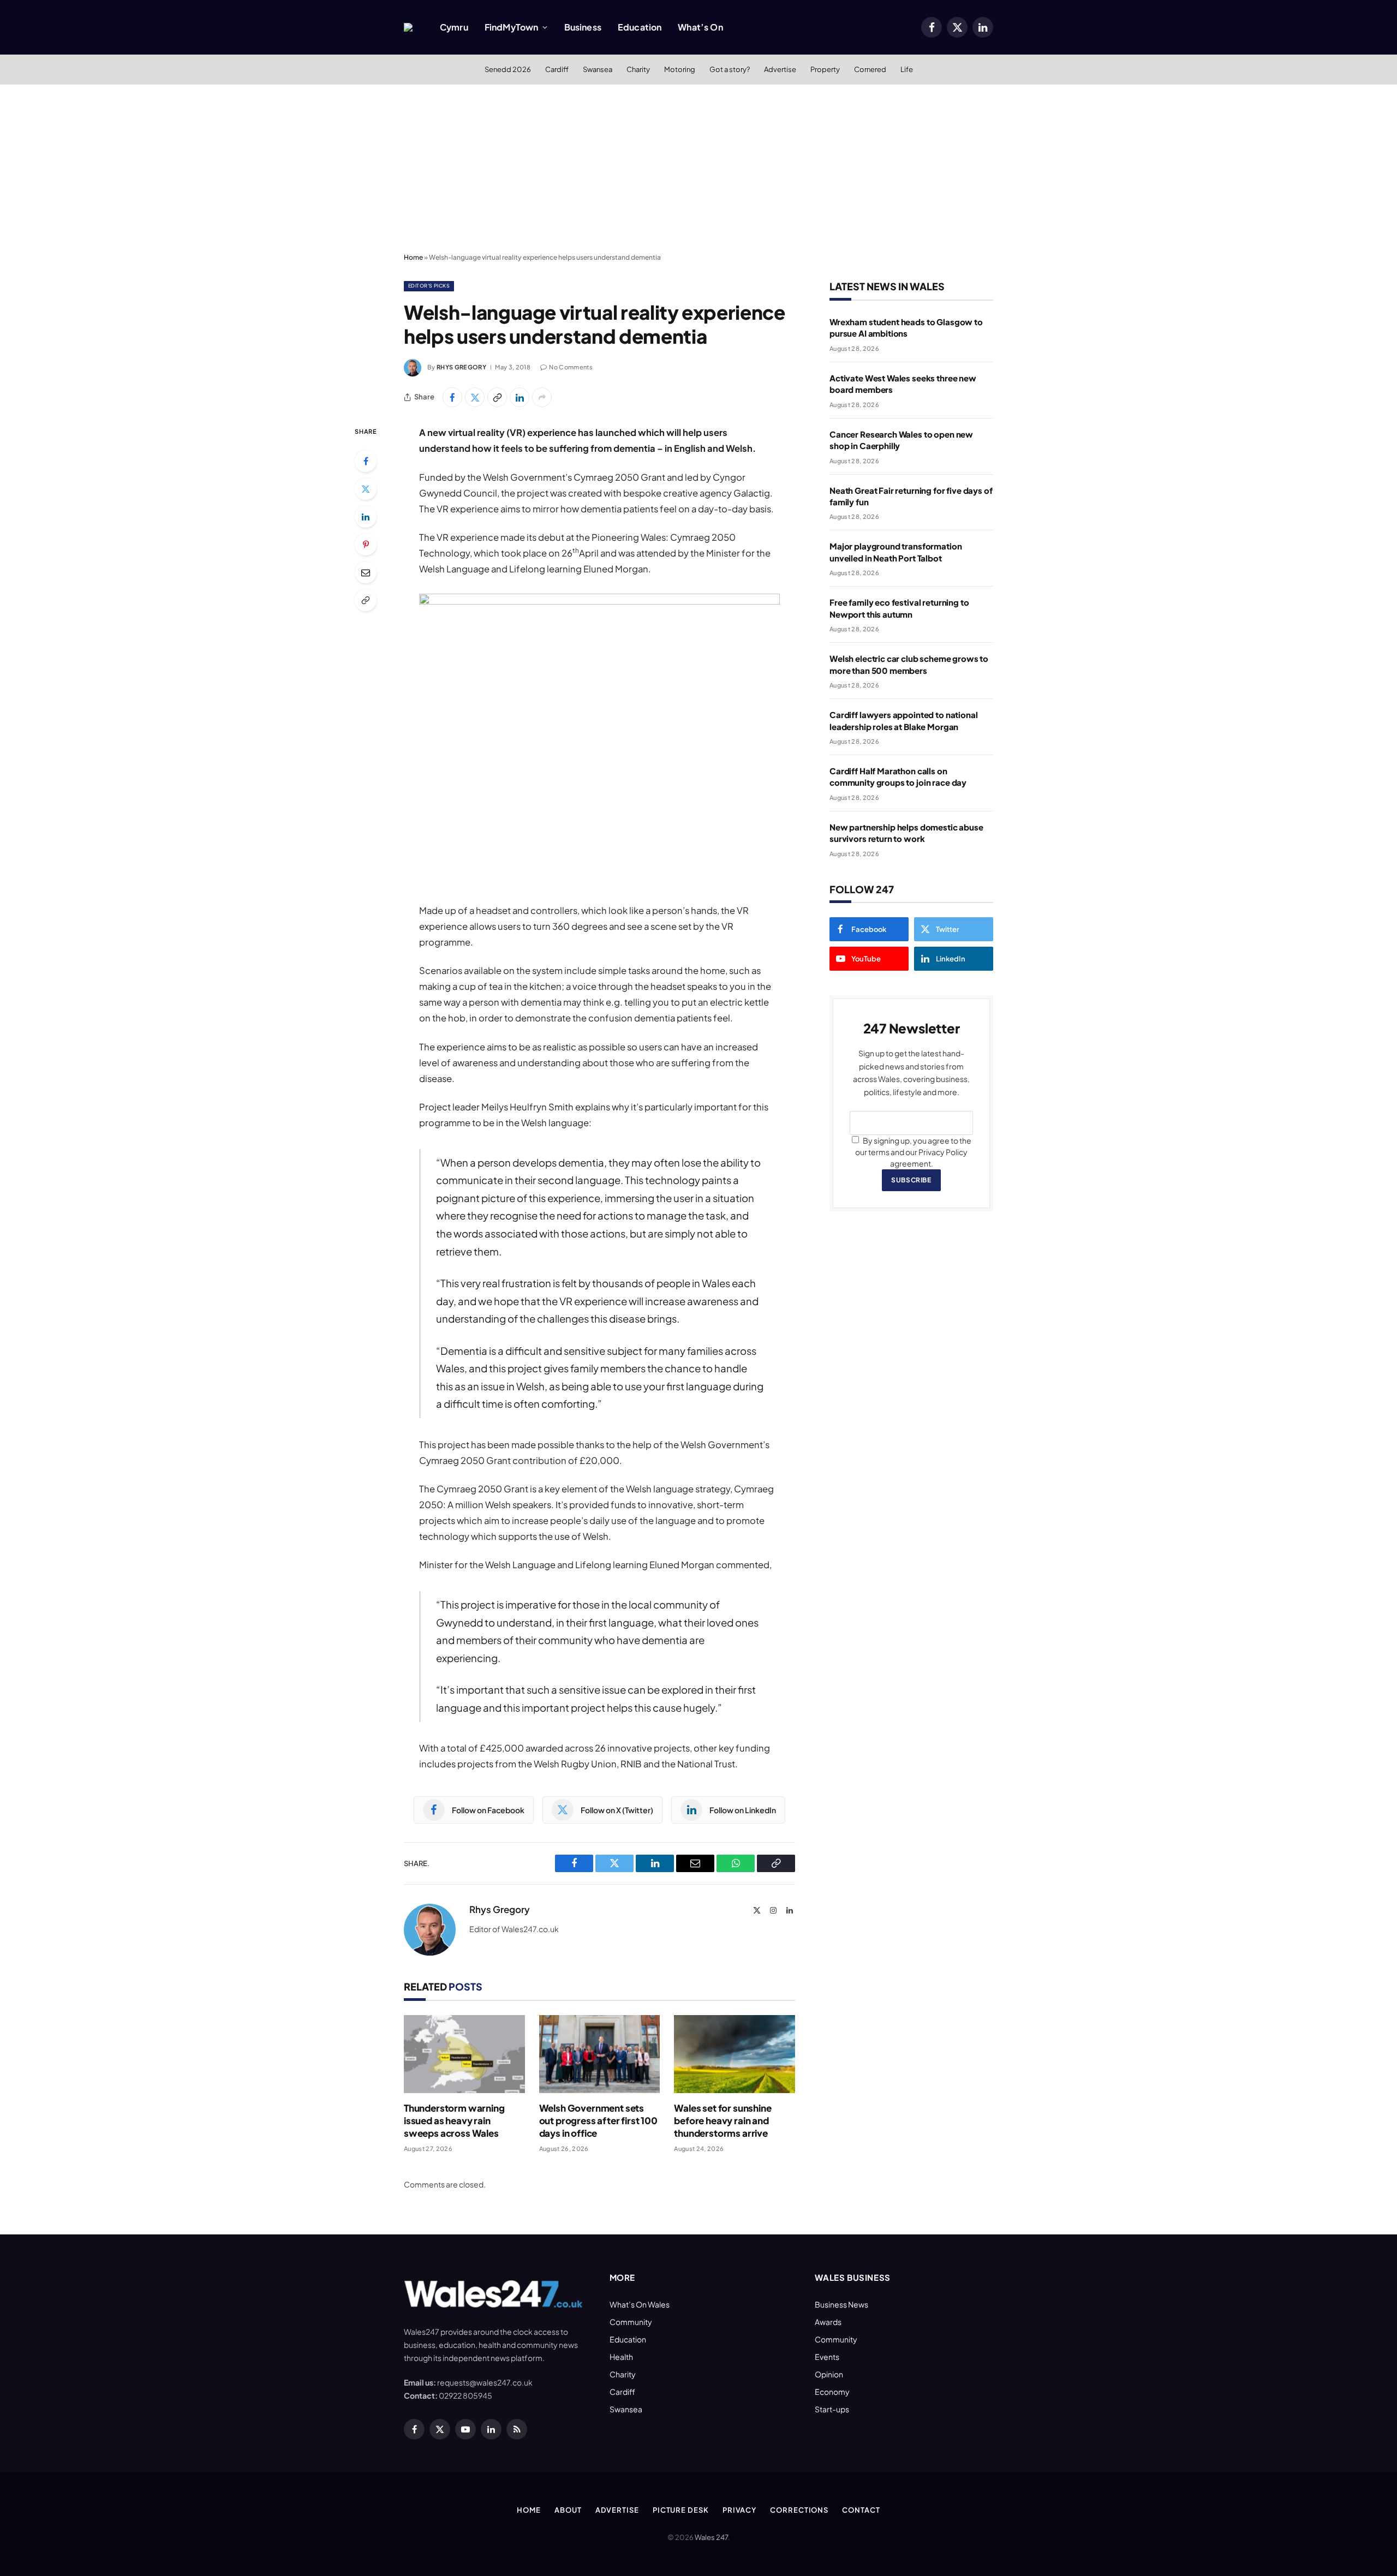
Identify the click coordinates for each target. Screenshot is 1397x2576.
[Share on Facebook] (452, 397)
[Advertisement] (698, 166)
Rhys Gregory (461, 367)
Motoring (680, 69)
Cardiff (557, 69)
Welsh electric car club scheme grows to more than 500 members (909, 664)
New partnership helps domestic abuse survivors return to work (906, 833)
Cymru (454, 27)
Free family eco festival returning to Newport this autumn (899, 608)
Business (583, 27)
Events (827, 2357)
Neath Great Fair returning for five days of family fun (911, 496)
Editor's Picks (429, 286)
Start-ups (832, 2409)
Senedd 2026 (508, 69)
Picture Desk (681, 2510)
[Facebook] (366, 461)
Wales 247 (711, 2537)
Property (825, 69)
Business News (841, 2304)
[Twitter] (366, 489)
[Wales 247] (408, 27)
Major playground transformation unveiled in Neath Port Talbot (895, 552)
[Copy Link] (497, 397)
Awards (828, 2322)
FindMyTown (512, 27)
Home (413, 257)
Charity (638, 69)
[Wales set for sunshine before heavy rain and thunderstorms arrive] (735, 2054)
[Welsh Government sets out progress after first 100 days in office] (600, 2054)
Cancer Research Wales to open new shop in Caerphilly (901, 440)
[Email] (366, 572)
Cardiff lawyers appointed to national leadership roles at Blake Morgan (903, 720)
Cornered (870, 69)
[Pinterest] (366, 545)
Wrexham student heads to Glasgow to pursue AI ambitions (906, 327)
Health (621, 2357)
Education (640, 27)
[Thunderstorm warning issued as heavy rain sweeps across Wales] (464, 2054)
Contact (861, 2510)
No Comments (571, 367)
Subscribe (911, 1180)
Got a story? (730, 69)
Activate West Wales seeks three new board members (903, 384)
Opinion (829, 2374)
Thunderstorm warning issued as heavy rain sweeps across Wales (454, 2120)
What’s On (700, 27)
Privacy (739, 2510)
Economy (832, 2392)
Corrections (799, 2510)
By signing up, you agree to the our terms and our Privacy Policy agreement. (913, 1152)
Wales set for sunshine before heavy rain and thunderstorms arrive (723, 2120)
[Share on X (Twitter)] (475, 397)
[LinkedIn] (366, 517)
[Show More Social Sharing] (542, 397)
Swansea (598, 69)
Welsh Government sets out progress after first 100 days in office (598, 2120)
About (568, 2510)
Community (631, 2322)
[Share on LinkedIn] (520, 397)
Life (907, 69)
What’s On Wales (640, 2304)
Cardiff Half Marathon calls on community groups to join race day (898, 776)
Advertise (780, 69)
